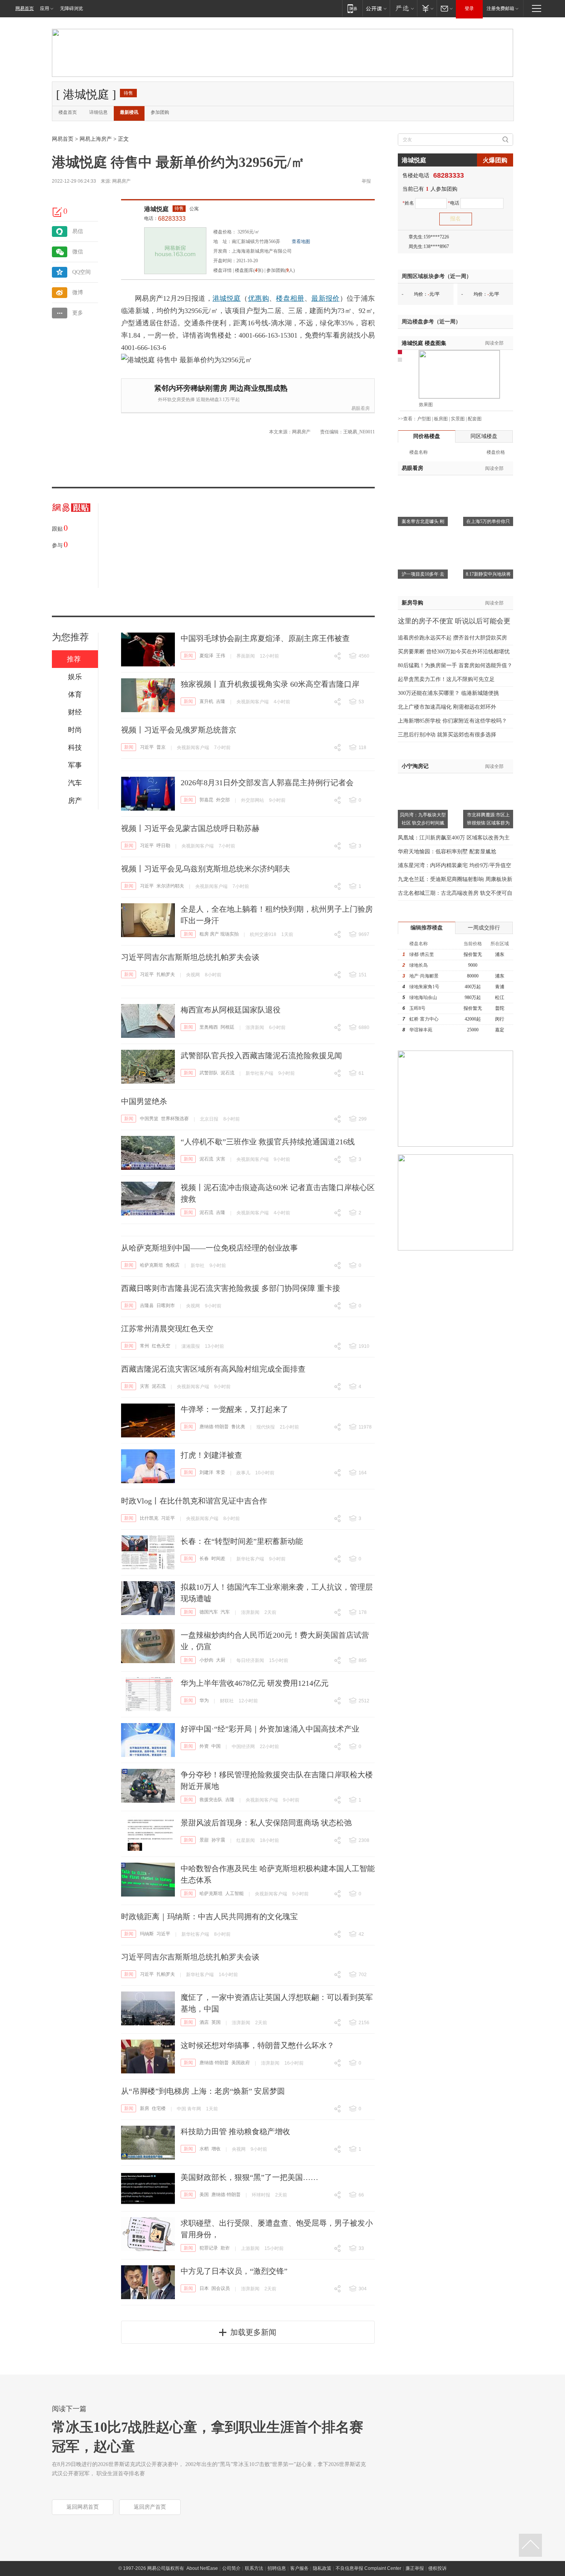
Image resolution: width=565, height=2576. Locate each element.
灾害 (221, 1159)
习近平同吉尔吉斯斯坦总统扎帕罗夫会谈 (190, 957)
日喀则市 (166, 1305)
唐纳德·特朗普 (214, 1427)
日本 (204, 2288)
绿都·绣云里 (422, 954)
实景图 (458, 419)
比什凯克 (149, 1518)
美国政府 (241, 2063)
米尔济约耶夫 (170, 886)
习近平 (147, 747)
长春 (204, 1559)
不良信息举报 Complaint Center (368, 2568)
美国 (204, 2195)
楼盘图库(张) (249, 270)
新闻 (188, 656)
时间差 (218, 1559)
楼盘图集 (424, 343)
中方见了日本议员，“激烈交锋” (234, 2271)
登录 (469, 8)
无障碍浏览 (71, 8)
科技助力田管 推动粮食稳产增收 (235, 2131)
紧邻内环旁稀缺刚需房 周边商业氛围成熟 (221, 388)
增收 (216, 2149)
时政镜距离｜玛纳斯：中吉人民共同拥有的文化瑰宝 (209, 1917)
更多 (78, 313)
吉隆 (221, 701)
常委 (221, 1472)
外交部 (223, 800)
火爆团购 (495, 160)
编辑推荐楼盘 (427, 928)
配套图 (475, 419)
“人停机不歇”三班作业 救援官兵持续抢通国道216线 (268, 1142)
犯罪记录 (209, 2248)
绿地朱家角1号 (424, 987)
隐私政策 (322, 2568)
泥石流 (228, 1073)
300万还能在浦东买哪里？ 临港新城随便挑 (448, 693)
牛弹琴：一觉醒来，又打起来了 (234, 1409)
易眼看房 (361, 408)
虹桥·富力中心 (424, 1019)
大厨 (221, 1660)
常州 (145, 1346)
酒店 (204, 2022)
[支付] (427, 8)
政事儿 (243, 1473)
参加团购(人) (281, 270)
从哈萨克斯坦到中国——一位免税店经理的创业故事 (209, 1248)
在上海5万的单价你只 (488, 521)
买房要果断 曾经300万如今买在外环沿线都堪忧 (454, 652)
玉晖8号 (417, 1008)
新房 (145, 2108)
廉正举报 (415, 2568)
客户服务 (299, 2568)
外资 (204, 1746)
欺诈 (225, 2248)
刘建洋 (206, 1472)
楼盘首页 (68, 112)
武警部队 (209, 1073)
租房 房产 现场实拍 (219, 934)
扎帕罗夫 (166, 974)
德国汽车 (209, 1612)
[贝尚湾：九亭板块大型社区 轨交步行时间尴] (423, 778)
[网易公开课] (376, 8)
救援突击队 (211, 1800)
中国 (216, 1746)
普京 (161, 747)
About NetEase (202, 2568)
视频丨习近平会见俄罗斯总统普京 (179, 730)
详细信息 (98, 112)
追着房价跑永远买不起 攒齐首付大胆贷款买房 (452, 638)
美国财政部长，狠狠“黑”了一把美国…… (249, 2177)
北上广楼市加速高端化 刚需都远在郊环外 (447, 707)
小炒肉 (206, 1660)
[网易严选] (403, 8)
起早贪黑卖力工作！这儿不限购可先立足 (446, 679)
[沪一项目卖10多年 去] (423, 538)
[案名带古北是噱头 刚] (423, 485)
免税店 (173, 1265)
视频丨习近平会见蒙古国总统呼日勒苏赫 (190, 828)
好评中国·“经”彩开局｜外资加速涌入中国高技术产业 (270, 1729)
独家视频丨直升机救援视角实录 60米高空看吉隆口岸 (270, 684)
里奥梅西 (209, 1027)
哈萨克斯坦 (151, 1265)
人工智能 (234, 1893)
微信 (78, 252)
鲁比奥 (238, 1427)
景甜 (204, 1840)
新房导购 (412, 603)
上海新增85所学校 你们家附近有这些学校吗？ (452, 721)
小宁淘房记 (415, 766)
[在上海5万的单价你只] (488, 485)
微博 (78, 292)
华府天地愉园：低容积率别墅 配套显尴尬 (447, 852)
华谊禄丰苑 (421, 1030)
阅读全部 (494, 343)
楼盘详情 (223, 270)
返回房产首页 (150, 2507)
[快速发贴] (58, 212)
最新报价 (325, 298)
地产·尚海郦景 (424, 976)
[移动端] (352, 8)
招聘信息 (277, 2568)
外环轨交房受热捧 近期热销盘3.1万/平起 (199, 400)
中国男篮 (149, 1119)
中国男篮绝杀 (144, 1101)
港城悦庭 (156, 209)
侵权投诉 (437, 2568)
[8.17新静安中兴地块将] (488, 538)
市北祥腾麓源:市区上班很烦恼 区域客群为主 (488, 823)
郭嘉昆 (206, 800)
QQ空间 (81, 272)
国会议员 (221, 2288)
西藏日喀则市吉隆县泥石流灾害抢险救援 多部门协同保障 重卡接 (231, 1288)
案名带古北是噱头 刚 (423, 521)
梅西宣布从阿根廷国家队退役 (231, 1010)
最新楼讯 (129, 112)
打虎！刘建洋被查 (211, 1455)
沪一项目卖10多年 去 (423, 574)
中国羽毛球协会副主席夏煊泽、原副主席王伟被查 (265, 638)
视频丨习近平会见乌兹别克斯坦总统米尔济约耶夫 (206, 869)
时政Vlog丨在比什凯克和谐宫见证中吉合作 (194, 1501)
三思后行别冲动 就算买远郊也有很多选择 (447, 735)
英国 (216, 2022)
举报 (366, 181)
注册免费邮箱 (500, 8)
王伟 (221, 656)
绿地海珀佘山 (423, 997)
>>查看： (407, 419)
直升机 (206, 701)
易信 (78, 231)
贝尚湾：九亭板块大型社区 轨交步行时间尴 (423, 819)
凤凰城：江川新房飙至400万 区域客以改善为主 (454, 838)
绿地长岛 (419, 965)
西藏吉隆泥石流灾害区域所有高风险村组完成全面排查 (213, 1369)
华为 (204, 1700)
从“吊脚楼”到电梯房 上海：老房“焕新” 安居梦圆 (203, 2091)
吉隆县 (147, 1305)
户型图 (424, 419)
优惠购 (258, 298)
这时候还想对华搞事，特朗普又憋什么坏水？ (258, 2045)
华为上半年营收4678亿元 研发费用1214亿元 (255, 1683)
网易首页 (25, 8)
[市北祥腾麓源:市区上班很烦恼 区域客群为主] (488, 778)
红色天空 (161, 1346)
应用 (45, 8)
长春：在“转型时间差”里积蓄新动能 (242, 1541)
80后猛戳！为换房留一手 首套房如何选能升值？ (455, 665)
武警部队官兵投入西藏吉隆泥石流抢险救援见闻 (261, 1056)
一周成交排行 (484, 928)
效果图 (426, 405)
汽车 (225, 1612)
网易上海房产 (96, 139)
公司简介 (231, 2568)
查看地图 (301, 241)
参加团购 (160, 112)
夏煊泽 (206, 656)
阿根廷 (228, 1027)
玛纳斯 (147, 1934)
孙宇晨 (218, 1840)
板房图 (441, 419)
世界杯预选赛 (175, 1119)
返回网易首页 (83, 2507)
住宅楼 (159, 2108)
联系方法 (254, 2568)
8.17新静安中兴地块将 (488, 574)
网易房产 (121, 181)
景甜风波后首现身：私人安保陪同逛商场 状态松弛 (266, 1823)
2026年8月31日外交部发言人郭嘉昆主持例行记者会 (267, 783)
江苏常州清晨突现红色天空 (167, 1329)
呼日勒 (163, 846)
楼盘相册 (290, 298)
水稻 (204, 2149)
